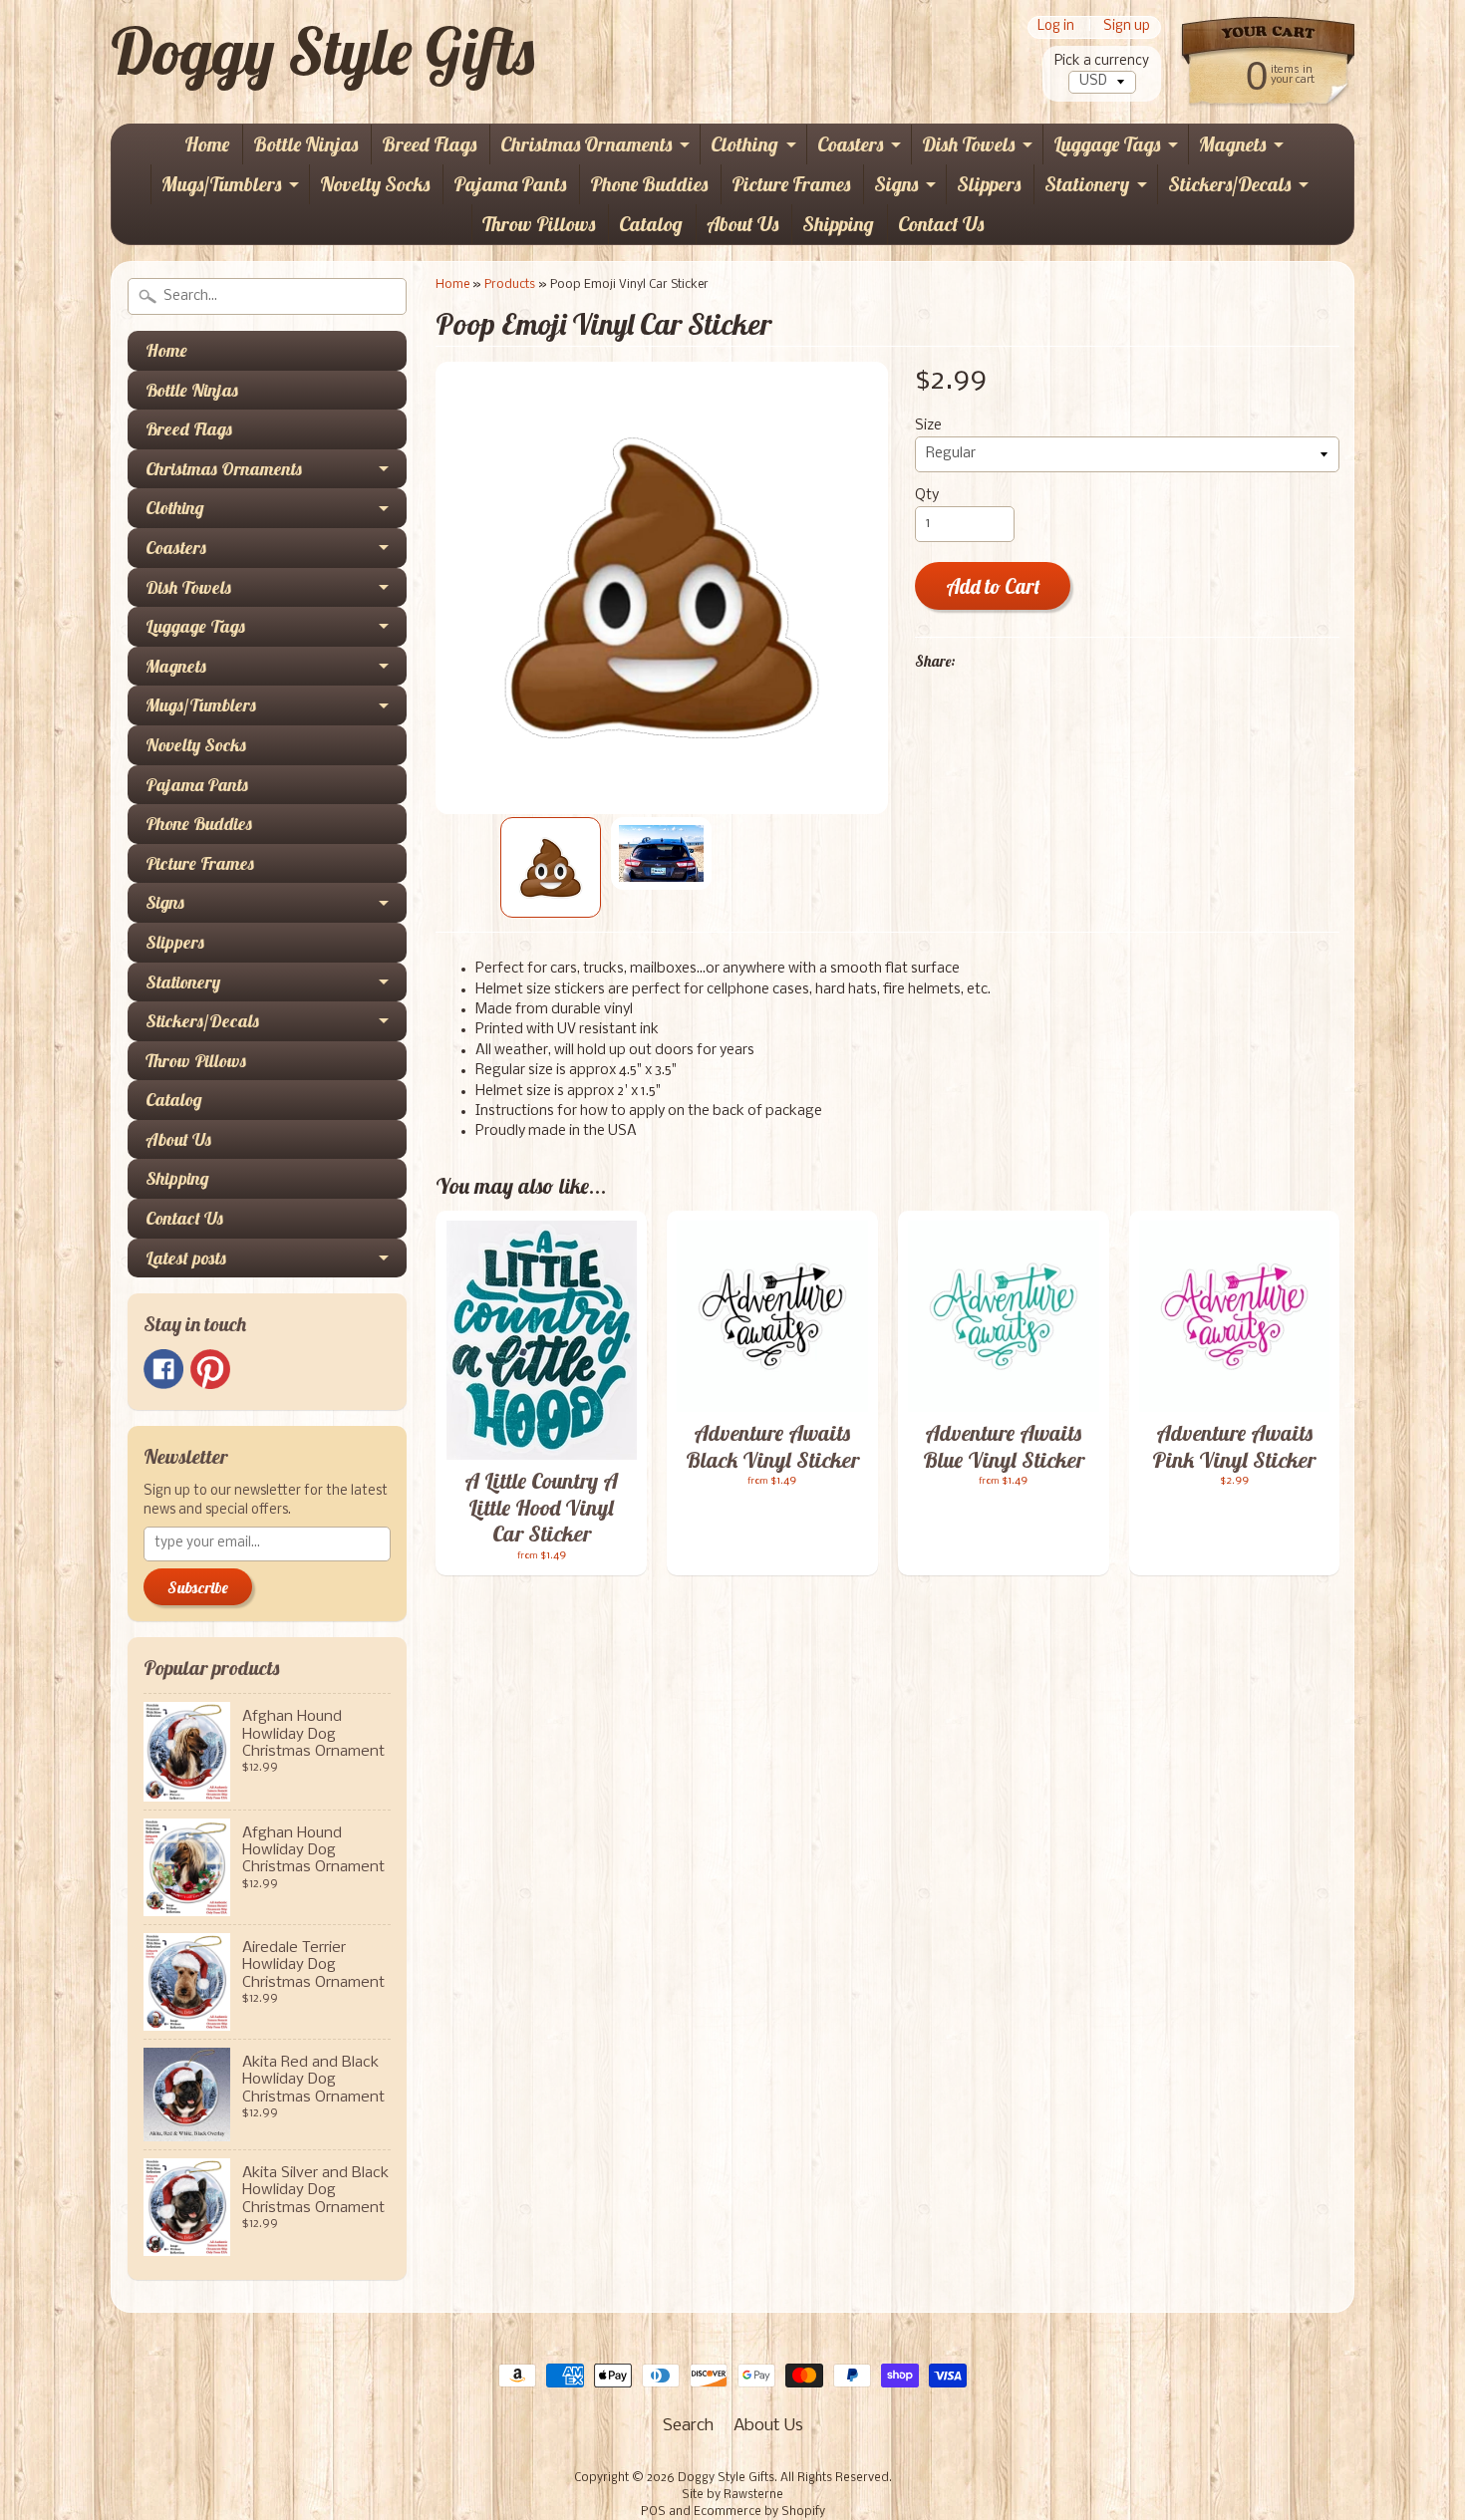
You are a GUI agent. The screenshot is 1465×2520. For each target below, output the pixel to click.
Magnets (1232, 144)
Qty (927, 496)
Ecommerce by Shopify (759, 2512)
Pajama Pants (510, 184)
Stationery (1087, 184)
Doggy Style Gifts (322, 51)
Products (510, 284)
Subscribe (198, 1587)
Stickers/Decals (1229, 184)
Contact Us (941, 224)
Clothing (744, 144)
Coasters (850, 144)
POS (653, 2512)
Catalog (651, 224)
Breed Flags (429, 144)
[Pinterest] (210, 1369)
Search (688, 2426)
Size (928, 426)
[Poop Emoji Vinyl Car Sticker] (551, 867)
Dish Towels (968, 144)
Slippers (989, 184)
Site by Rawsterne (732, 2495)
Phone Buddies (649, 184)
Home (207, 144)
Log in (1056, 27)
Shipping (838, 224)
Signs (896, 184)
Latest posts (186, 1258)
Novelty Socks (375, 184)
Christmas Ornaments (586, 144)
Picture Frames (791, 184)
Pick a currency (1102, 61)
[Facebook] (163, 1369)
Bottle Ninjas (305, 144)
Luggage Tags (1107, 144)
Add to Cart (993, 586)
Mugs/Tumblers (221, 184)
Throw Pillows (539, 224)
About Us (742, 224)
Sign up (1127, 27)
